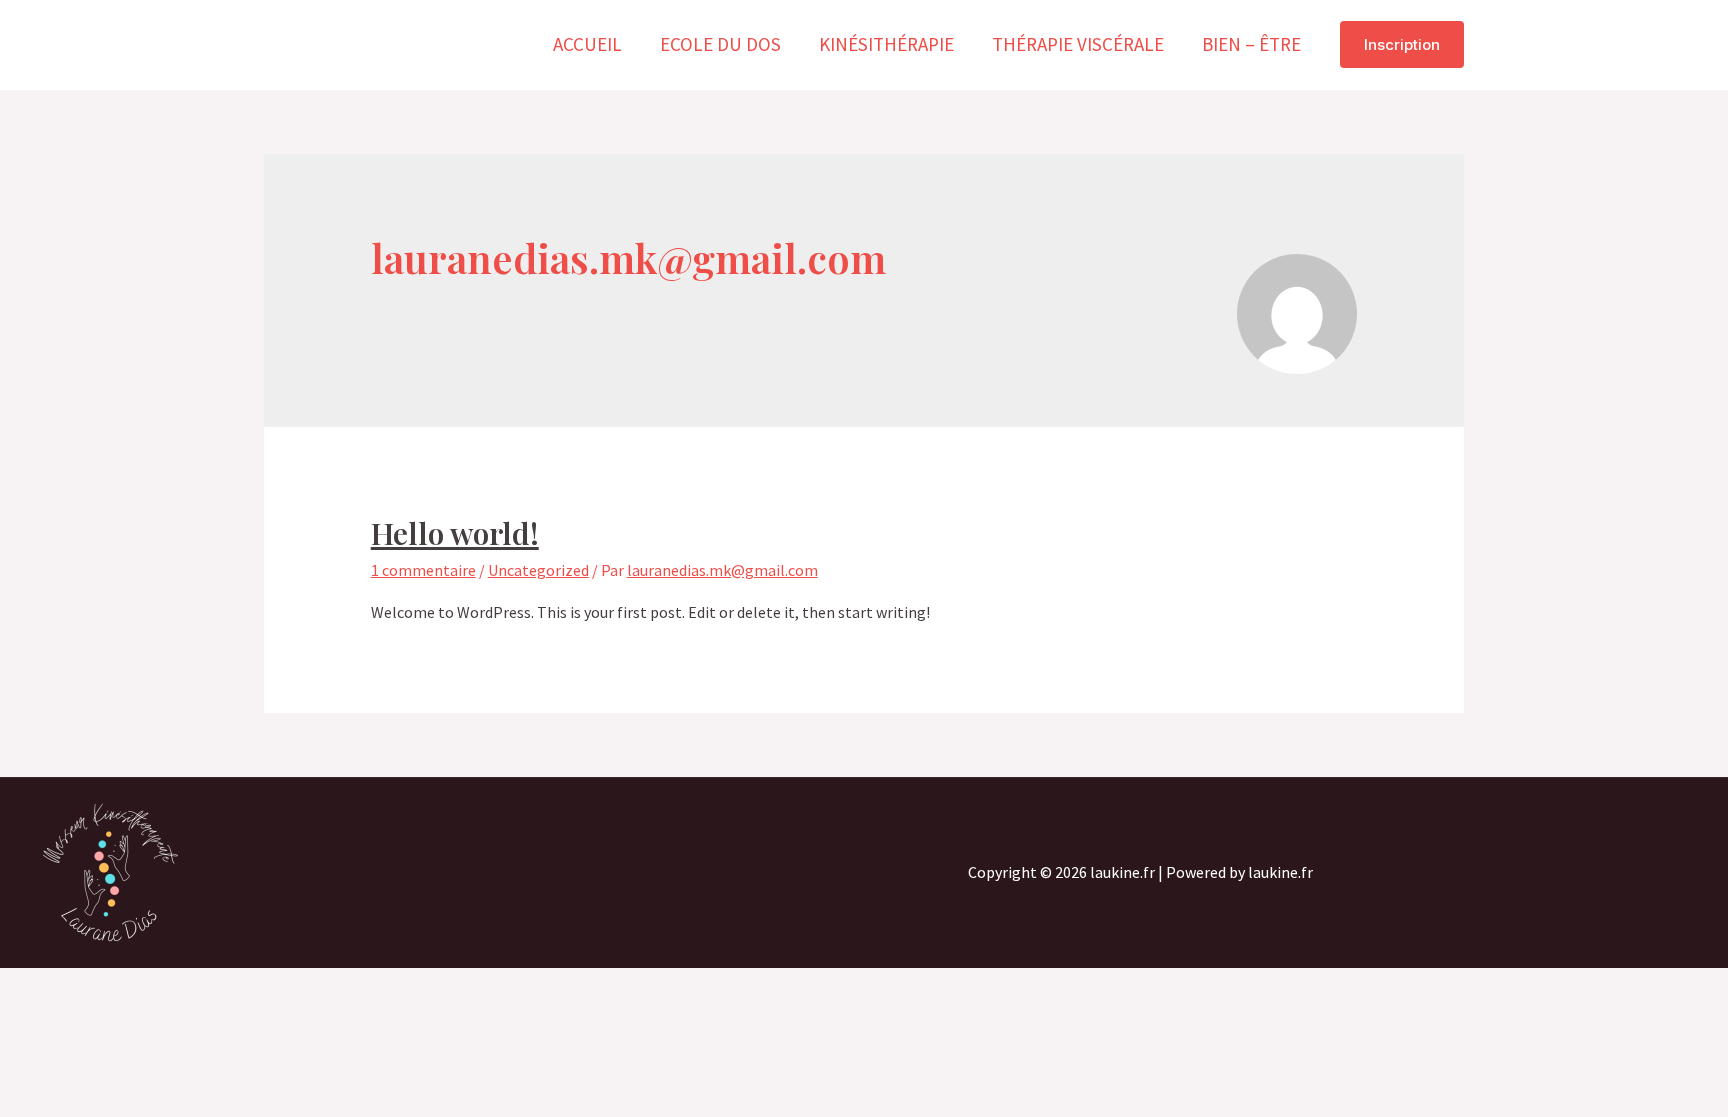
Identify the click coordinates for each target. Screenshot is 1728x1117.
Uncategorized (538, 570)
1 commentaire (423, 570)
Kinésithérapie (886, 44)
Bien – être (1251, 44)
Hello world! (455, 533)
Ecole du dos (720, 44)
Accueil (587, 44)
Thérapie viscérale (1078, 44)
